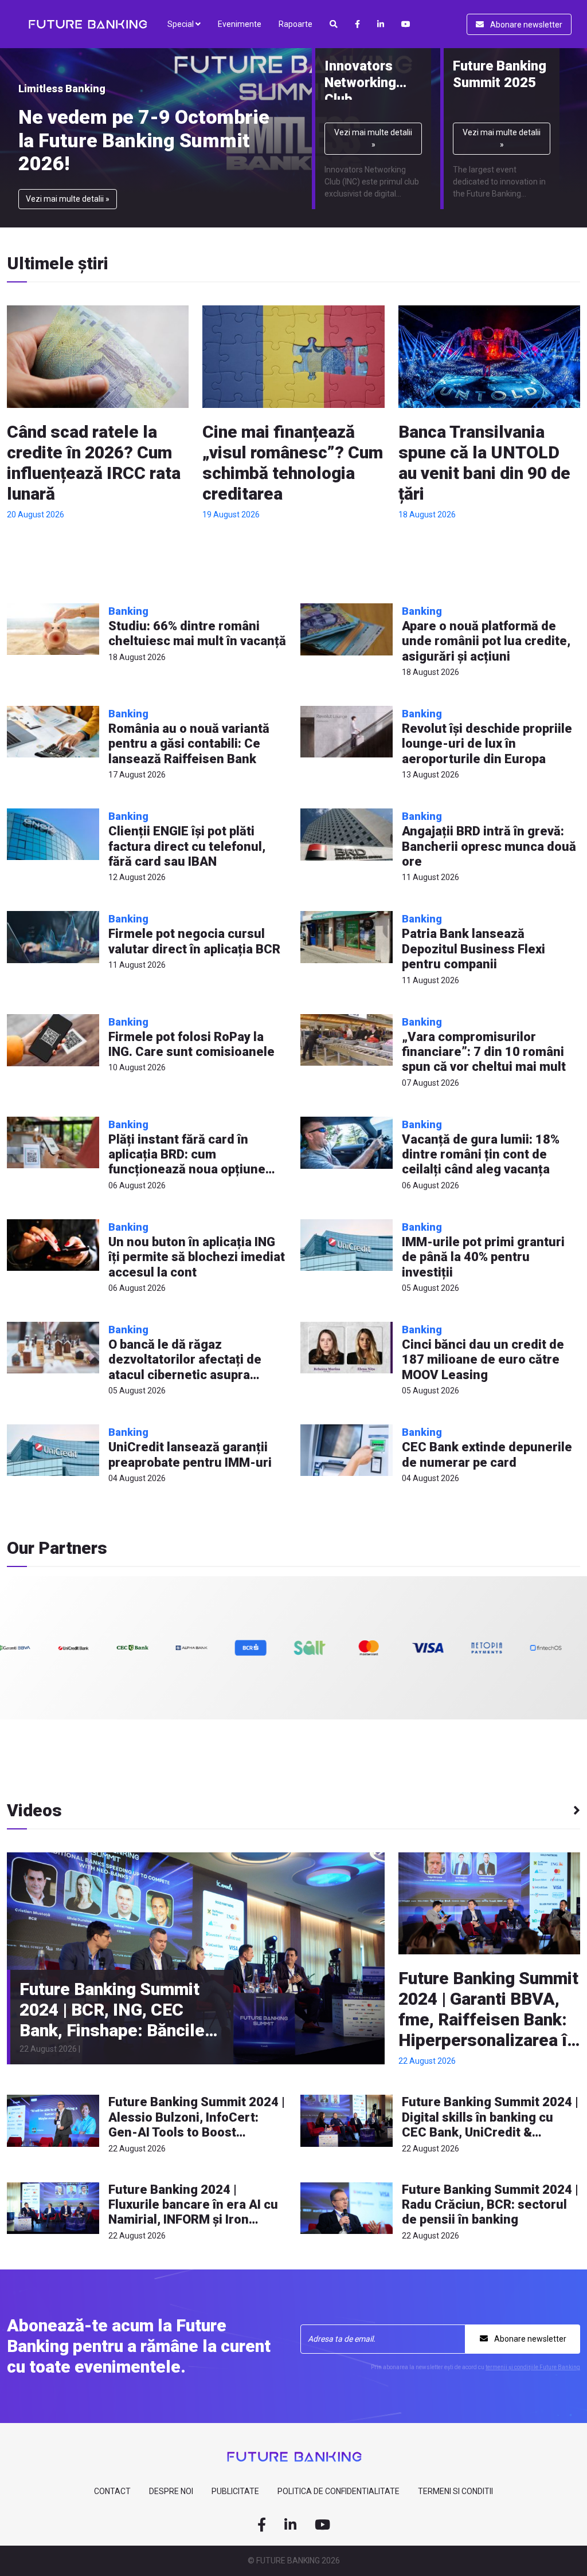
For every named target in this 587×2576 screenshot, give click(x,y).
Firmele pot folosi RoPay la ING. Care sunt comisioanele (191, 1044)
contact (112, 2491)
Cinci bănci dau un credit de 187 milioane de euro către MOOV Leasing (483, 1360)
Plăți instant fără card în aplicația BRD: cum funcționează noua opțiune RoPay (187, 1162)
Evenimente (240, 24)
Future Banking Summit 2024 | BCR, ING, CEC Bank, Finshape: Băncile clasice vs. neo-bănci (112, 2020)
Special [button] (181, 24)
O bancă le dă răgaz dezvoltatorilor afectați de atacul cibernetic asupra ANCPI (185, 1367)
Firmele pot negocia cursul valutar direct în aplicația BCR (194, 941)
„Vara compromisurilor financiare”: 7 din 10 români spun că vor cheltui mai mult (484, 1052)
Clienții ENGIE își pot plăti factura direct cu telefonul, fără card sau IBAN (187, 846)
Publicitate (235, 2491)
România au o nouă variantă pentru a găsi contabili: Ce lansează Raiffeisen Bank (189, 744)
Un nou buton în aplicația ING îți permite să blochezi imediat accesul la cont (197, 1257)
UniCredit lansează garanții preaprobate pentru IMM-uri (190, 1454)
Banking (128, 611)
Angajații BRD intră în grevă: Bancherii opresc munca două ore (489, 846)
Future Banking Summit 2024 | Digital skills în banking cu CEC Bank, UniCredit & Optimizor (490, 2125)
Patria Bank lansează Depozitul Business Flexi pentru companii (473, 949)
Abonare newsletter (525, 25)
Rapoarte (296, 24)
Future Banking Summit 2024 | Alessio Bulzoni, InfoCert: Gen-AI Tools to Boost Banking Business (197, 2125)
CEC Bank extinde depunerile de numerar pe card (487, 1454)
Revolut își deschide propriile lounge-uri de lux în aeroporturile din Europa (487, 744)
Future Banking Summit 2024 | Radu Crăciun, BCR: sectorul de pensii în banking (490, 2205)
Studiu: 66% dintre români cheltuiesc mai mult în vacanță (197, 633)
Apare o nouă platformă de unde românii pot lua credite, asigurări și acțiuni (486, 641)
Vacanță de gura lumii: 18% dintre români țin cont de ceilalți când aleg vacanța (481, 1155)
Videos (34, 1811)
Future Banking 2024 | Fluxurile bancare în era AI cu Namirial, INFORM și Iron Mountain (193, 2212)
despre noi (171, 2491)
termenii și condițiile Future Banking (533, 2367)
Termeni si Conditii (455, 2491)
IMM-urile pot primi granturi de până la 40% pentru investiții (483, 1257)
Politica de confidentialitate (338, 2491)
